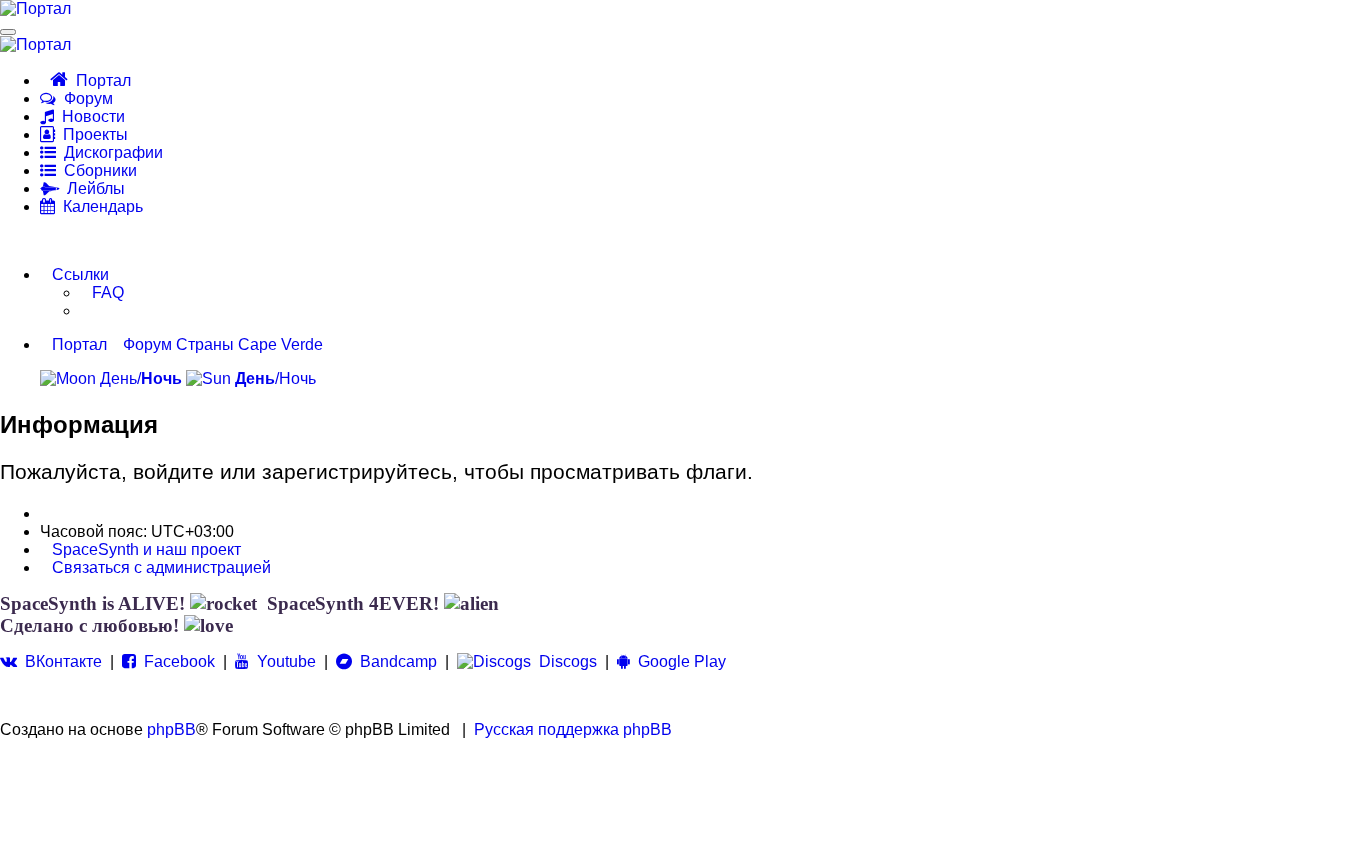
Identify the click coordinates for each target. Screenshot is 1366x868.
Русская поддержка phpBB (573, 729)
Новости (89, 116)
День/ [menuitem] (139, 378)
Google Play (678, 661)
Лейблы (92, 188)
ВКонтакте (59, 661)
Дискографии (109, 152)
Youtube (282, 661)
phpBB (171, 729)
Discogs (564, 661)
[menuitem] (102, 293)
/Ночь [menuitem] (275, 378)
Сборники (96, 170)
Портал (99, 80)
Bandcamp (394, 661)
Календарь (99, 206)
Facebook (175, 661)
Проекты (91, 134)
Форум (84, 98)
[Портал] (35, 9)
